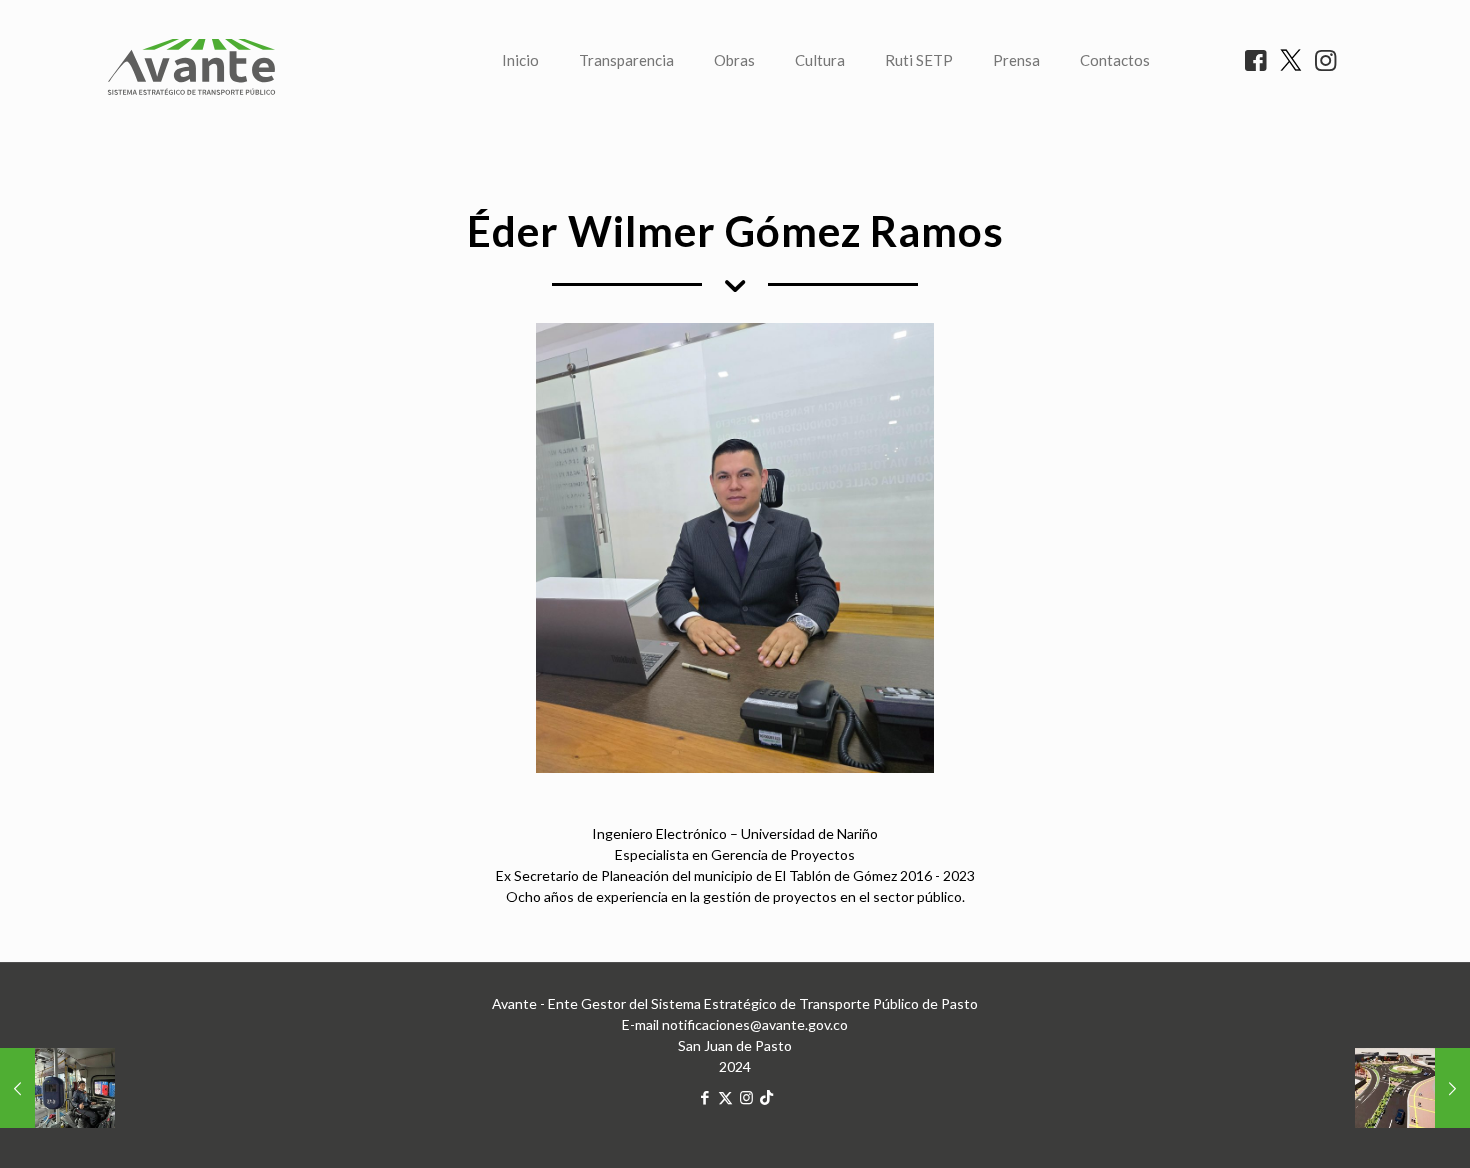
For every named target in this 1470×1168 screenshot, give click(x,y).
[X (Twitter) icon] (725, 1097)
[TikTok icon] (766, 1097)
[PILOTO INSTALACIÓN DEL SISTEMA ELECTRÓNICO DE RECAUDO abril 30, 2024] (57, 1088)
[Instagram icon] (746, 1097)
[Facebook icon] (704, 1097)
